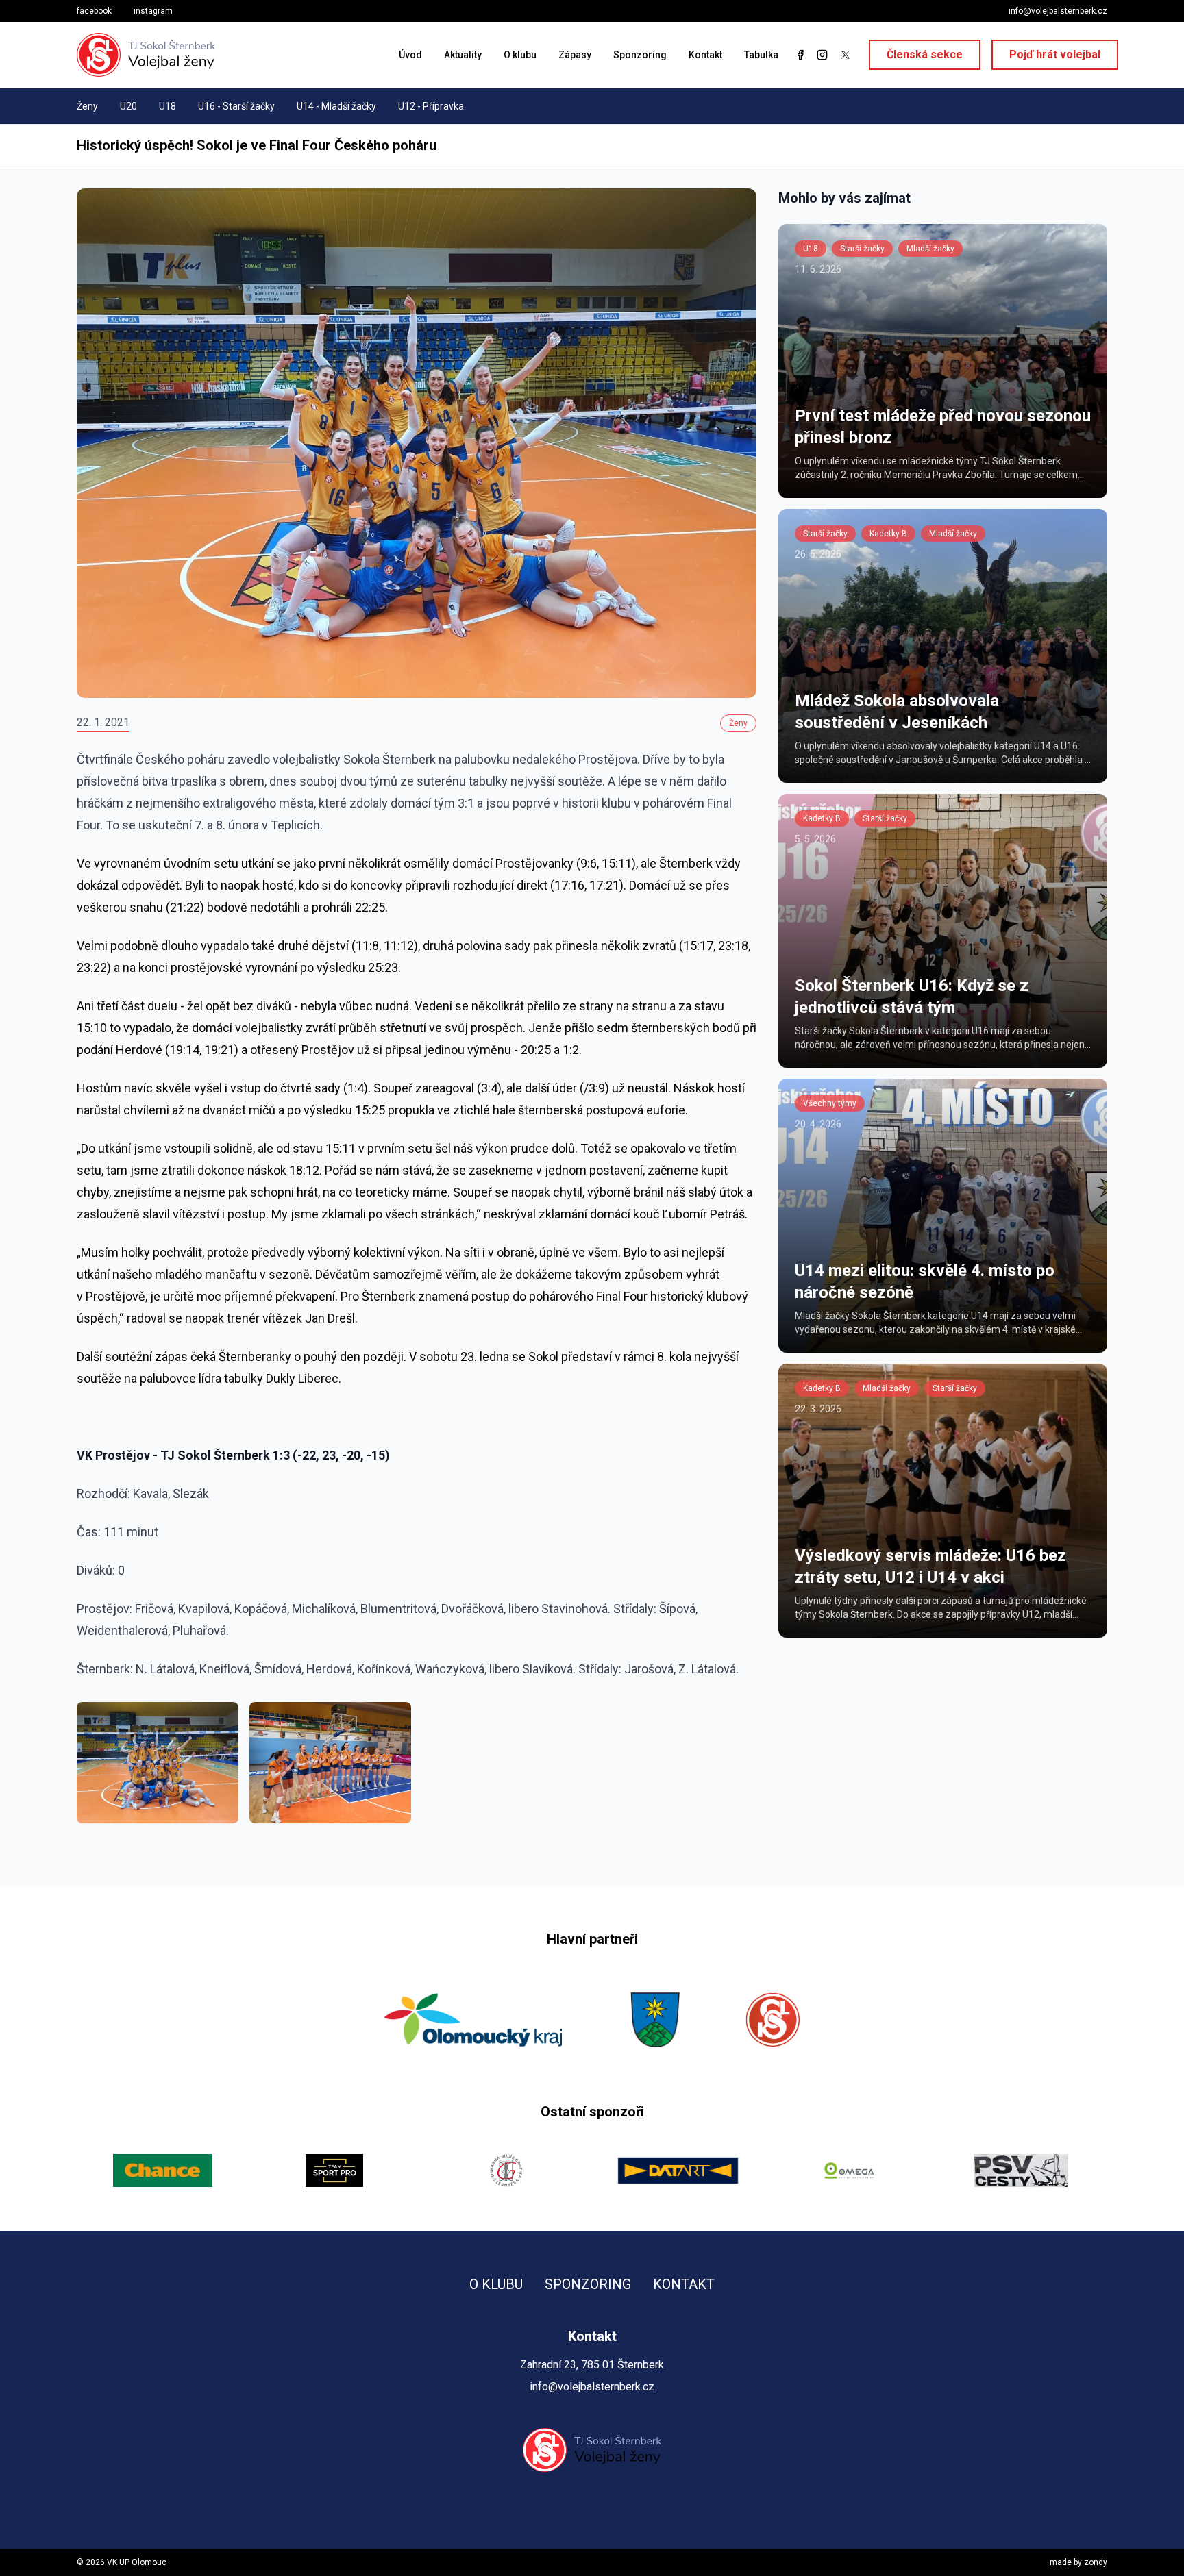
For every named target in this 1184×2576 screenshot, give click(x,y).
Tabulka (761, 55)
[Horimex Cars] (1021, 2171)
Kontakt (705, 55)
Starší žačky (862, 249)
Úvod (410, 55)
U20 (128, 106)
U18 (168, 106)
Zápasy (575, 55)
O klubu (520, 55)
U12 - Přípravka (431, 106)
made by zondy (1078, 2562)
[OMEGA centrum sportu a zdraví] (678, 2171)
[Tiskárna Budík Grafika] (335, 2171)
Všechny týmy (830, 1103)
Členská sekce (925, 54)
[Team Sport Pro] (163, 2171)
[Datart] (506, 2171)
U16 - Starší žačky (236, 106)
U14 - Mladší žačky (336, 106)
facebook (94, 11)
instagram (153, 11)
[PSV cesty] (850, 2171)
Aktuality (463, 55)
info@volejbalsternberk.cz (1058, 11)
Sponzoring (640, 55)
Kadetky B (888, 534)
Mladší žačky (930, 249)
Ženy (87, 106)
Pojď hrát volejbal (1055, 54)
